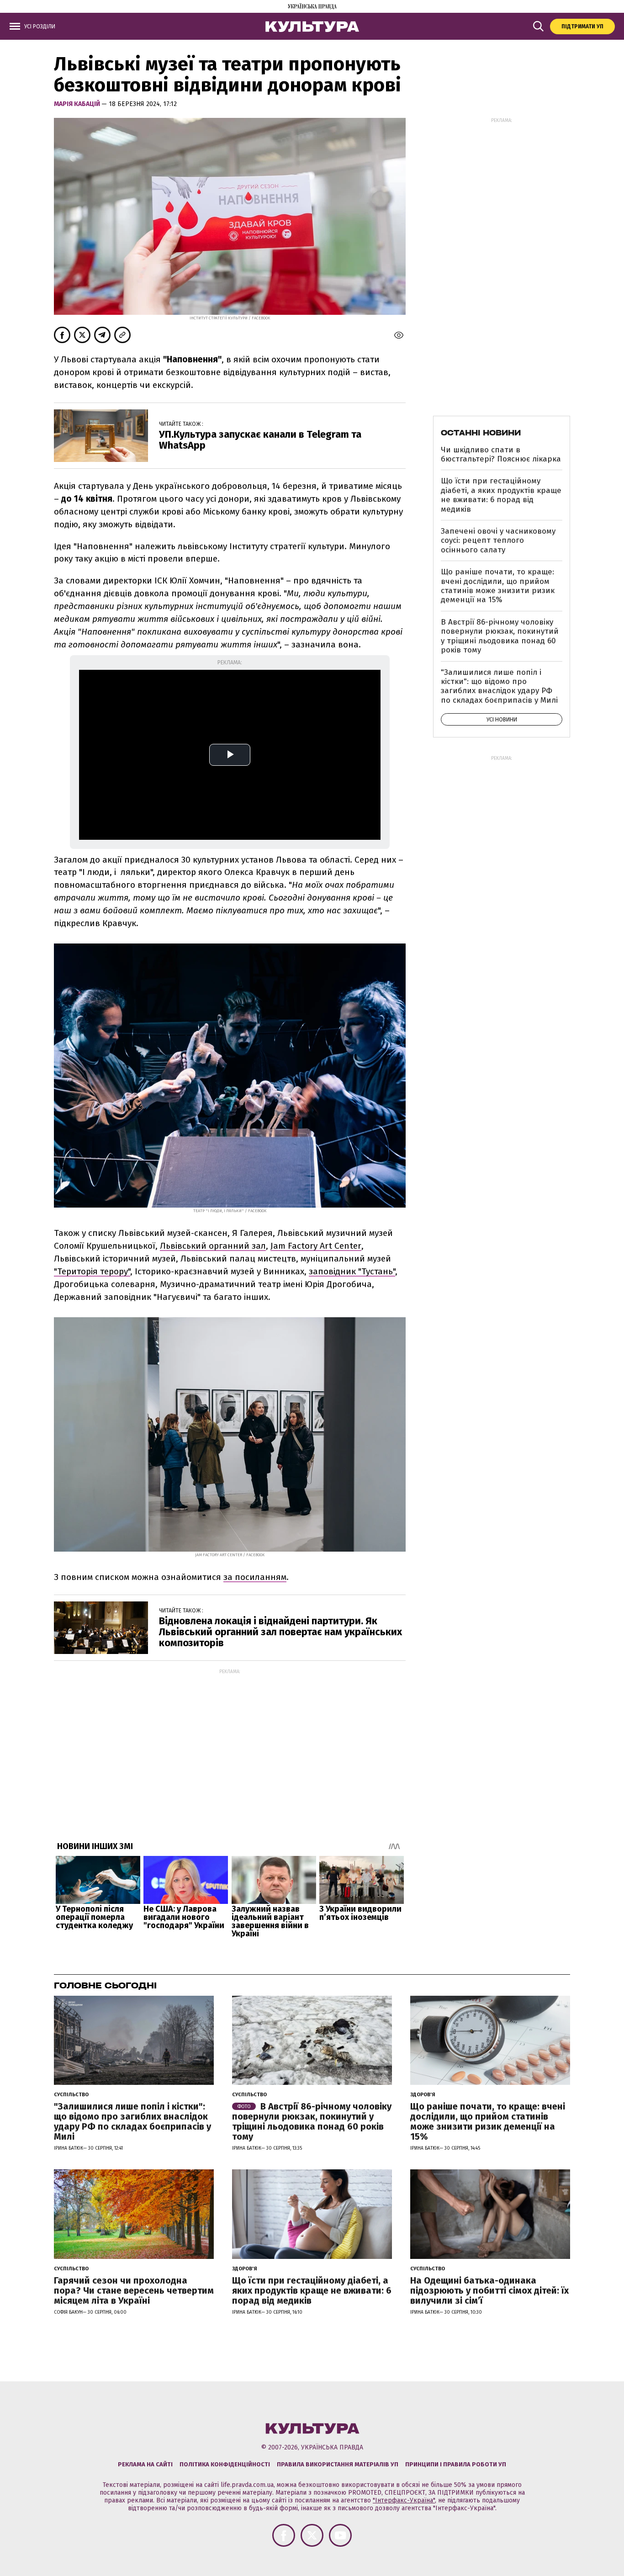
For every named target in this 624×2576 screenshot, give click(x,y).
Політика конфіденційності (225, 2464)
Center (348, 1246)
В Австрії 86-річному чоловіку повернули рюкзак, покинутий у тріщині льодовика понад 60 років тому (500, 636)
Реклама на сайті (145, 2464)
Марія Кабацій (78, 104)
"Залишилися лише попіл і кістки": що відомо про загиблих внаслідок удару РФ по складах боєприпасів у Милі (499, 686)
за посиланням (255, 1577)
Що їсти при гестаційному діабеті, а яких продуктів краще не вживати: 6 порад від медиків (501, 495)
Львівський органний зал (213, 1246)
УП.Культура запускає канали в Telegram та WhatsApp (260, 440)
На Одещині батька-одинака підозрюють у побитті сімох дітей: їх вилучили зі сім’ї (489, 2290)
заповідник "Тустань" (352, 1271)
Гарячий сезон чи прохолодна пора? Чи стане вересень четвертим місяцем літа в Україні (134, 2290)
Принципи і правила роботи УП (456, 2464)
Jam (278, 1246)
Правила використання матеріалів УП (338, 2464)
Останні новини (481, 433)
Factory (303, 1246)
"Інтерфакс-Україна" (404, 2500)
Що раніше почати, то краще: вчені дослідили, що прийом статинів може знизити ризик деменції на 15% (498, 586)
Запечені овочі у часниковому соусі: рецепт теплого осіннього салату (498, 541)
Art (326, 1246)
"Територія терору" (92, 1271)
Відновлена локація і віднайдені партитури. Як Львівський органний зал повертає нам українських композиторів (280, 1632)
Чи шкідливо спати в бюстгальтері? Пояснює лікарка (501, 454)
